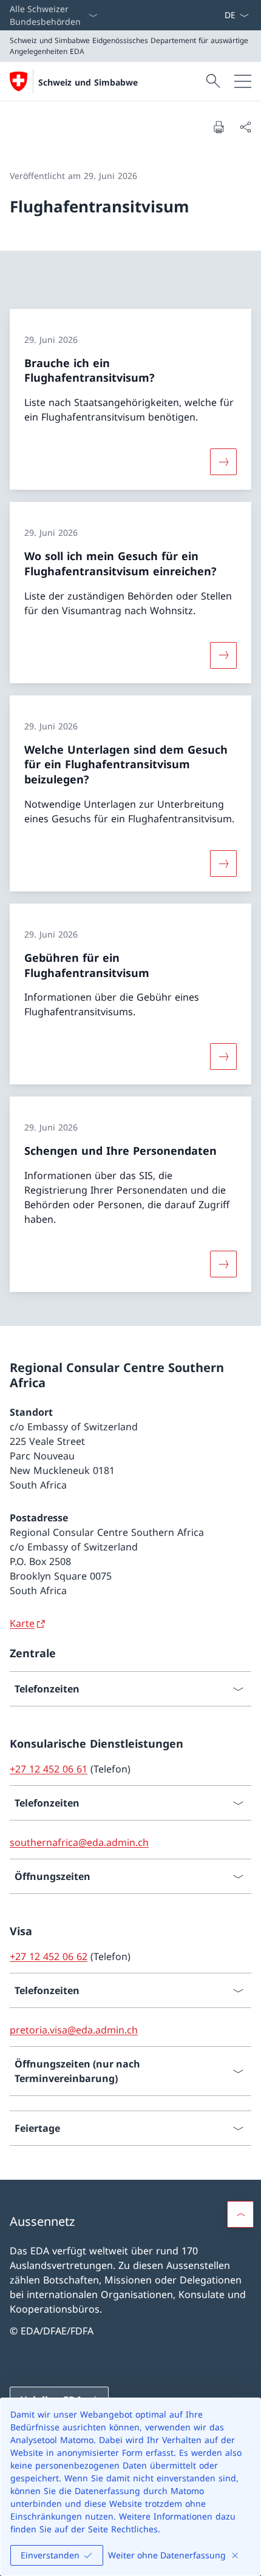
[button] (240, 2214)
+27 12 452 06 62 (49, 1956)
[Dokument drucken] (219, 127)
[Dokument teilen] (245, 127)
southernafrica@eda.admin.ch (79, 1842)
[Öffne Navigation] (243, 81)
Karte (22, 1623)
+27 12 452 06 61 (49, 1769)
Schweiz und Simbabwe (88, 82)
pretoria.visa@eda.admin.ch (74, 2030)
